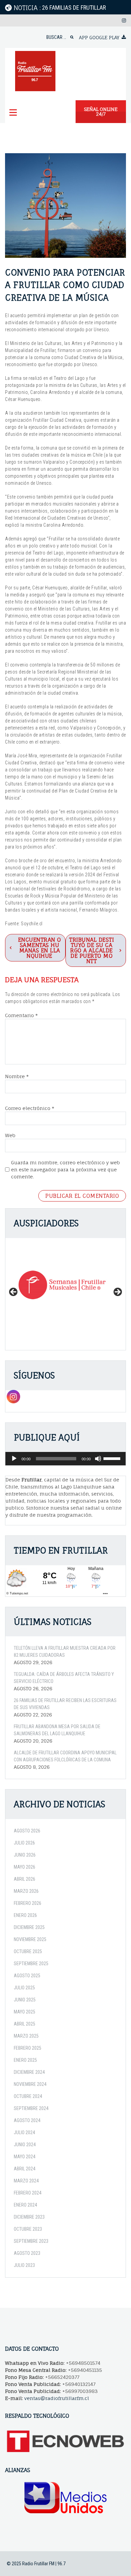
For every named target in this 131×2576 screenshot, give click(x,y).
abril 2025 (25, 2024)
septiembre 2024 (31, 2108)
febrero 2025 (28, 2048)
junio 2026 (25, 1855)
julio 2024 (24, 2132)
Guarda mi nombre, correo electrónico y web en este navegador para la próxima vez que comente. (65, 1169)
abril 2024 (25, 2169)
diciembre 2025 (29, 1927)
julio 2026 (24, 1843)
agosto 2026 (27, 1831)
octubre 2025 (28, 1951)
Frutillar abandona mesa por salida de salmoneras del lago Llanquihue (57, 1730)
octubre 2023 (28, 2229)
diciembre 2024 (29, 2072)
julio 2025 (24, 1988)
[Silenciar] (98, 1459)
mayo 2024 (25, 2157)
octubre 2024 (28, 2096)
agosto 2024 (27, 2120)
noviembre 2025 (30, 1939)
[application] (65, 1459)
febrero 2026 (28, 1903)
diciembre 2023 (29, 2217)
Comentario (21, 1015)
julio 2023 (24, 2265)
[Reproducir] (14, 1459)
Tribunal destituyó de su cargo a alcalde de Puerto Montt (92, 950)
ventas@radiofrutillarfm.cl (57, 2398)
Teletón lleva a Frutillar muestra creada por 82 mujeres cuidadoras (65, 1652)
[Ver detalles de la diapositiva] (65, 1285)
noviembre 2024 (30, 2084)
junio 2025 (25, 2000)
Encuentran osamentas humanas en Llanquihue (40, 948)
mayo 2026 (25, 1867)
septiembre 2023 (31, 2241)
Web (10, 1135)
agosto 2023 (27, 2253)
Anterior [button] (14, 1292)
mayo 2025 (25, 2012)
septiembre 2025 (31, 1964)
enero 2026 (25, 1915)
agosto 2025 (27, 1976)
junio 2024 (25, 2145)
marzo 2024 (26, 2181)
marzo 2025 (26, 2036)
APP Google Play (99, 37)
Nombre (17, 1076)
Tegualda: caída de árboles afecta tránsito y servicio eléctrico (64, 1678)
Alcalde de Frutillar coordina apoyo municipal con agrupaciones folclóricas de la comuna (65, 1756)
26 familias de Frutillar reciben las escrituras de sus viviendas (65, 1704)
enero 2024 (25, 2205)
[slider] (113, 1458)
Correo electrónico (30, 1108)
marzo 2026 (26, 1891)
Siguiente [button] (117, 1292)
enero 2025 (25, 2060)
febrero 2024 (28, 2193)
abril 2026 (25, 1879)
